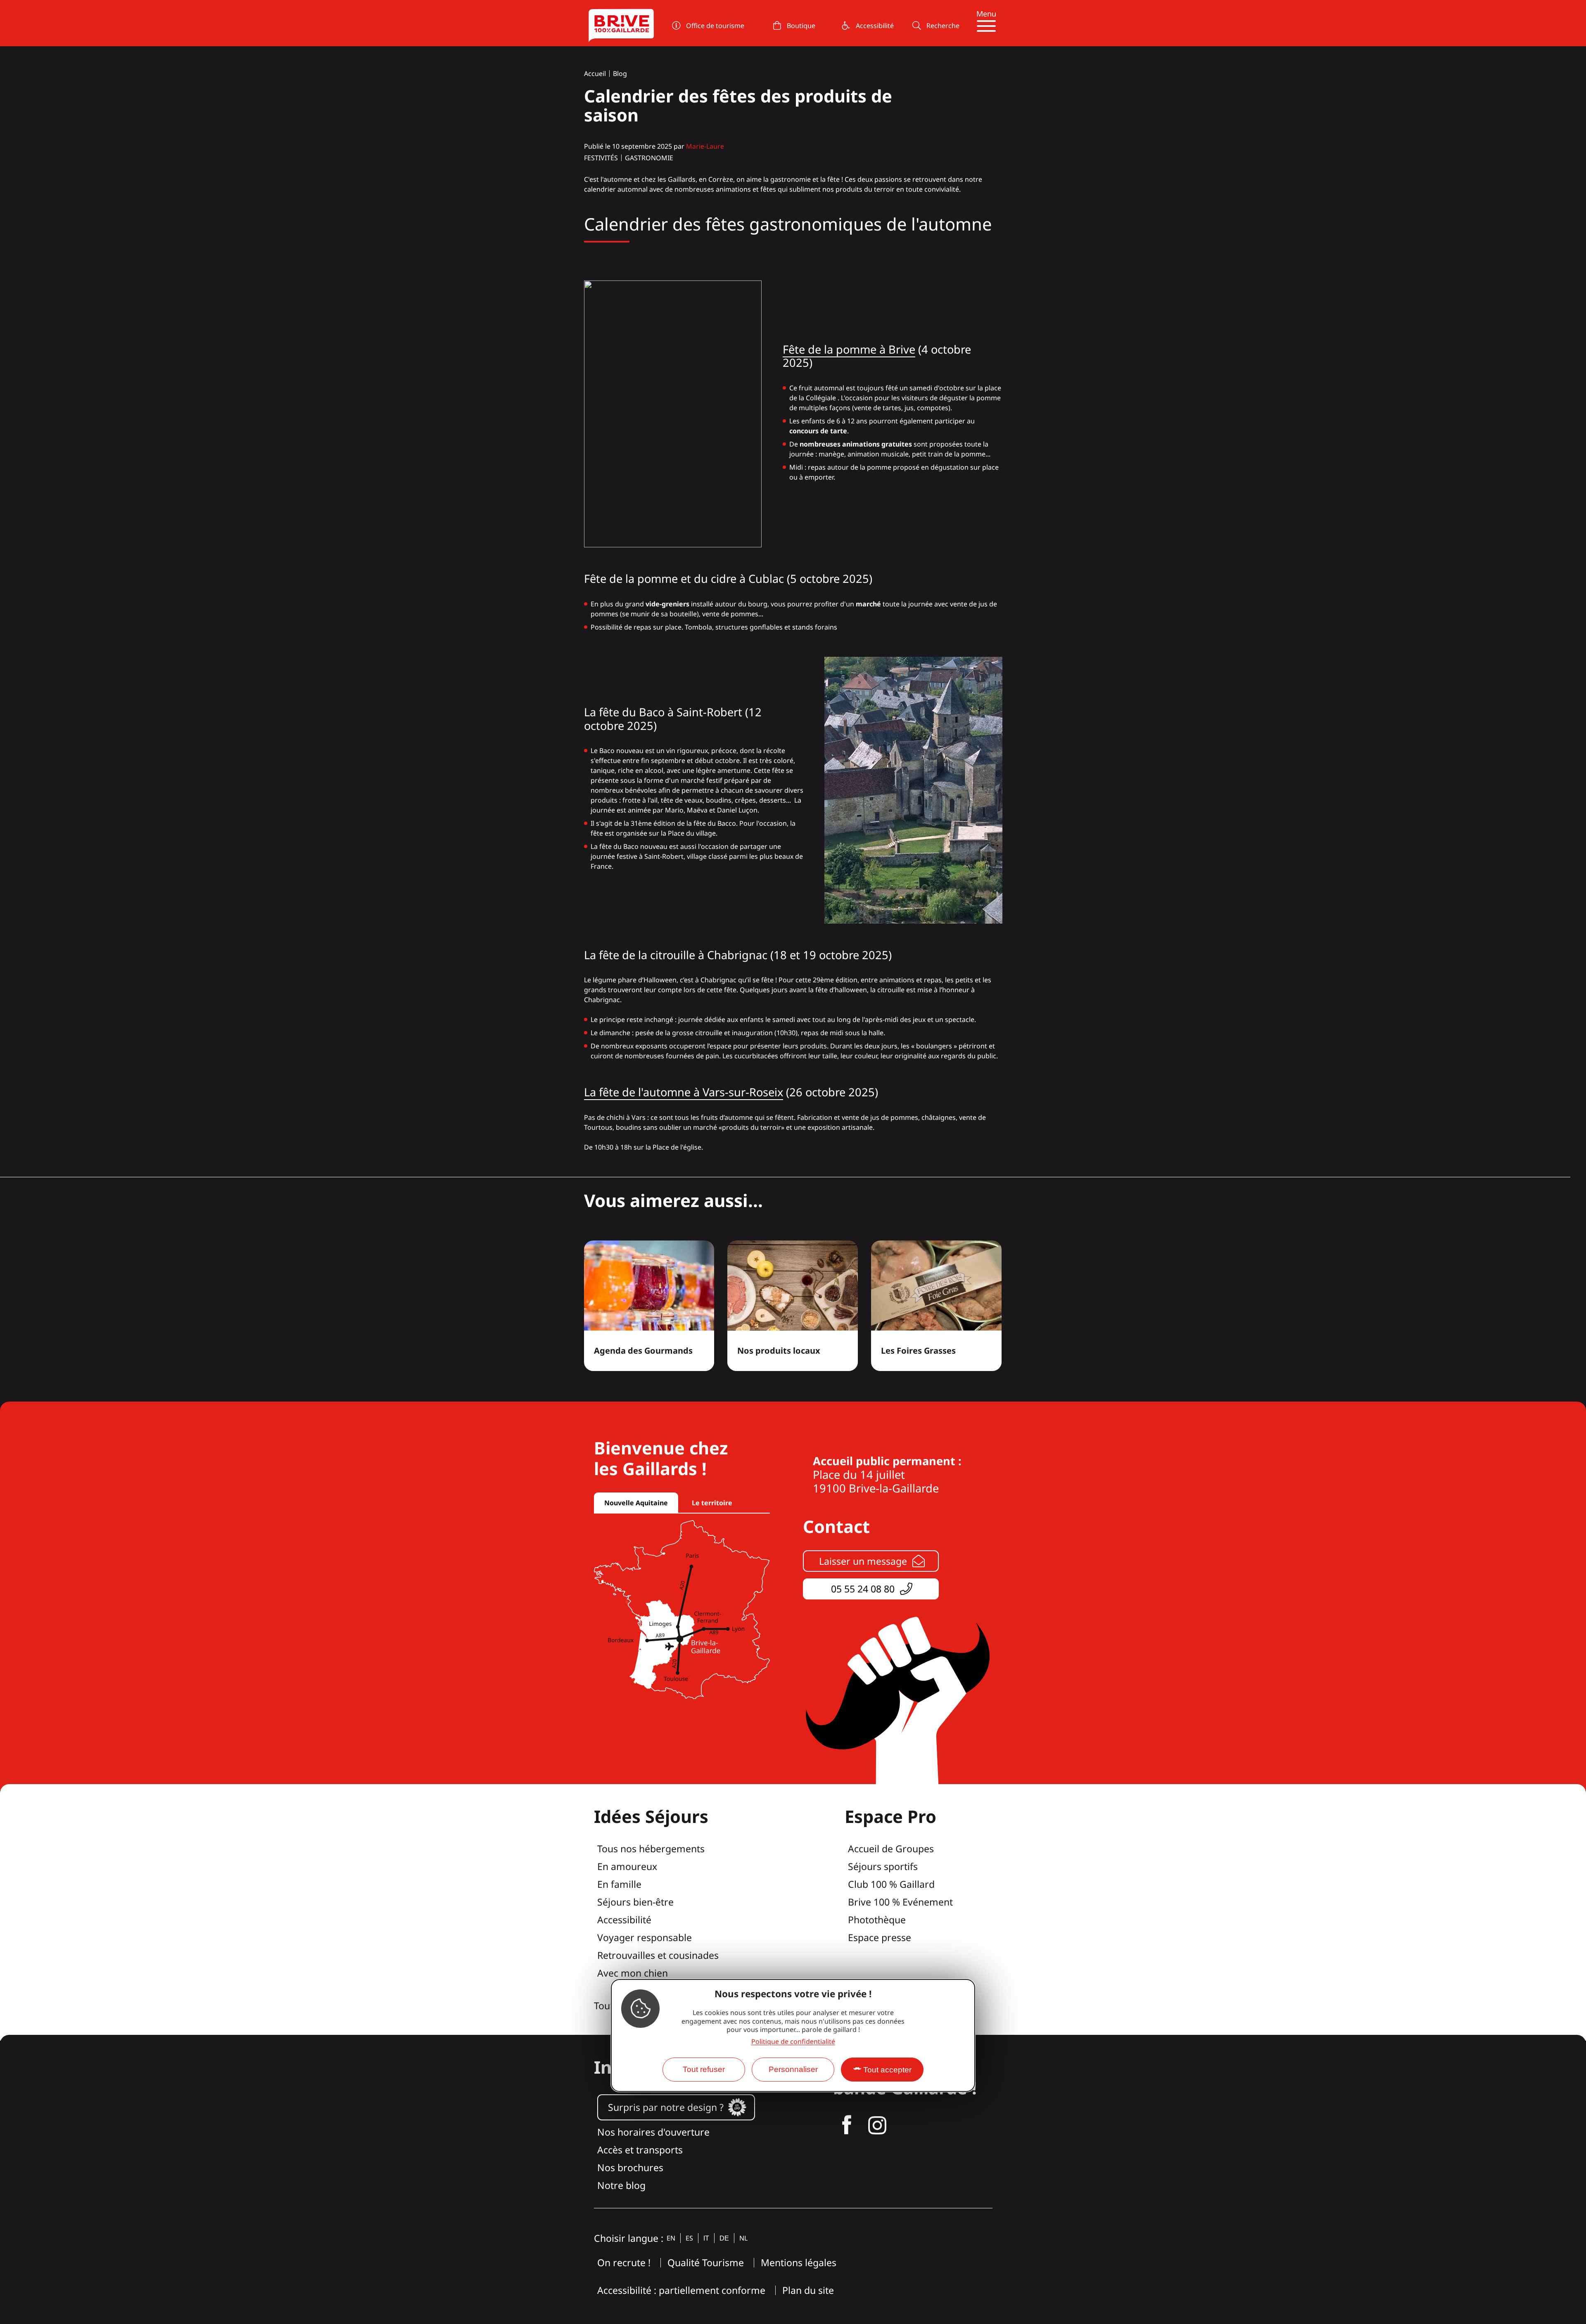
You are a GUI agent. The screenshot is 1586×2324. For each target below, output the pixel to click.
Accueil (595, 74)
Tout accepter (887, 2070)
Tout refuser (704, 2069)
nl (743, 2238)
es (689, 2238)
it (706, 2238)
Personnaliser (793, 2069)
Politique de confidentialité (793, 2042)
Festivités (601, 158)
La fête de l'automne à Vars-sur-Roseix (684, 1092)
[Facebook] (847, 2125)
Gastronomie (649, 158)
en (671, 2238)
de (724, 2238)
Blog (620, 74)
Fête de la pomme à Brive (849, 349)
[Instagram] (877, 2125)
